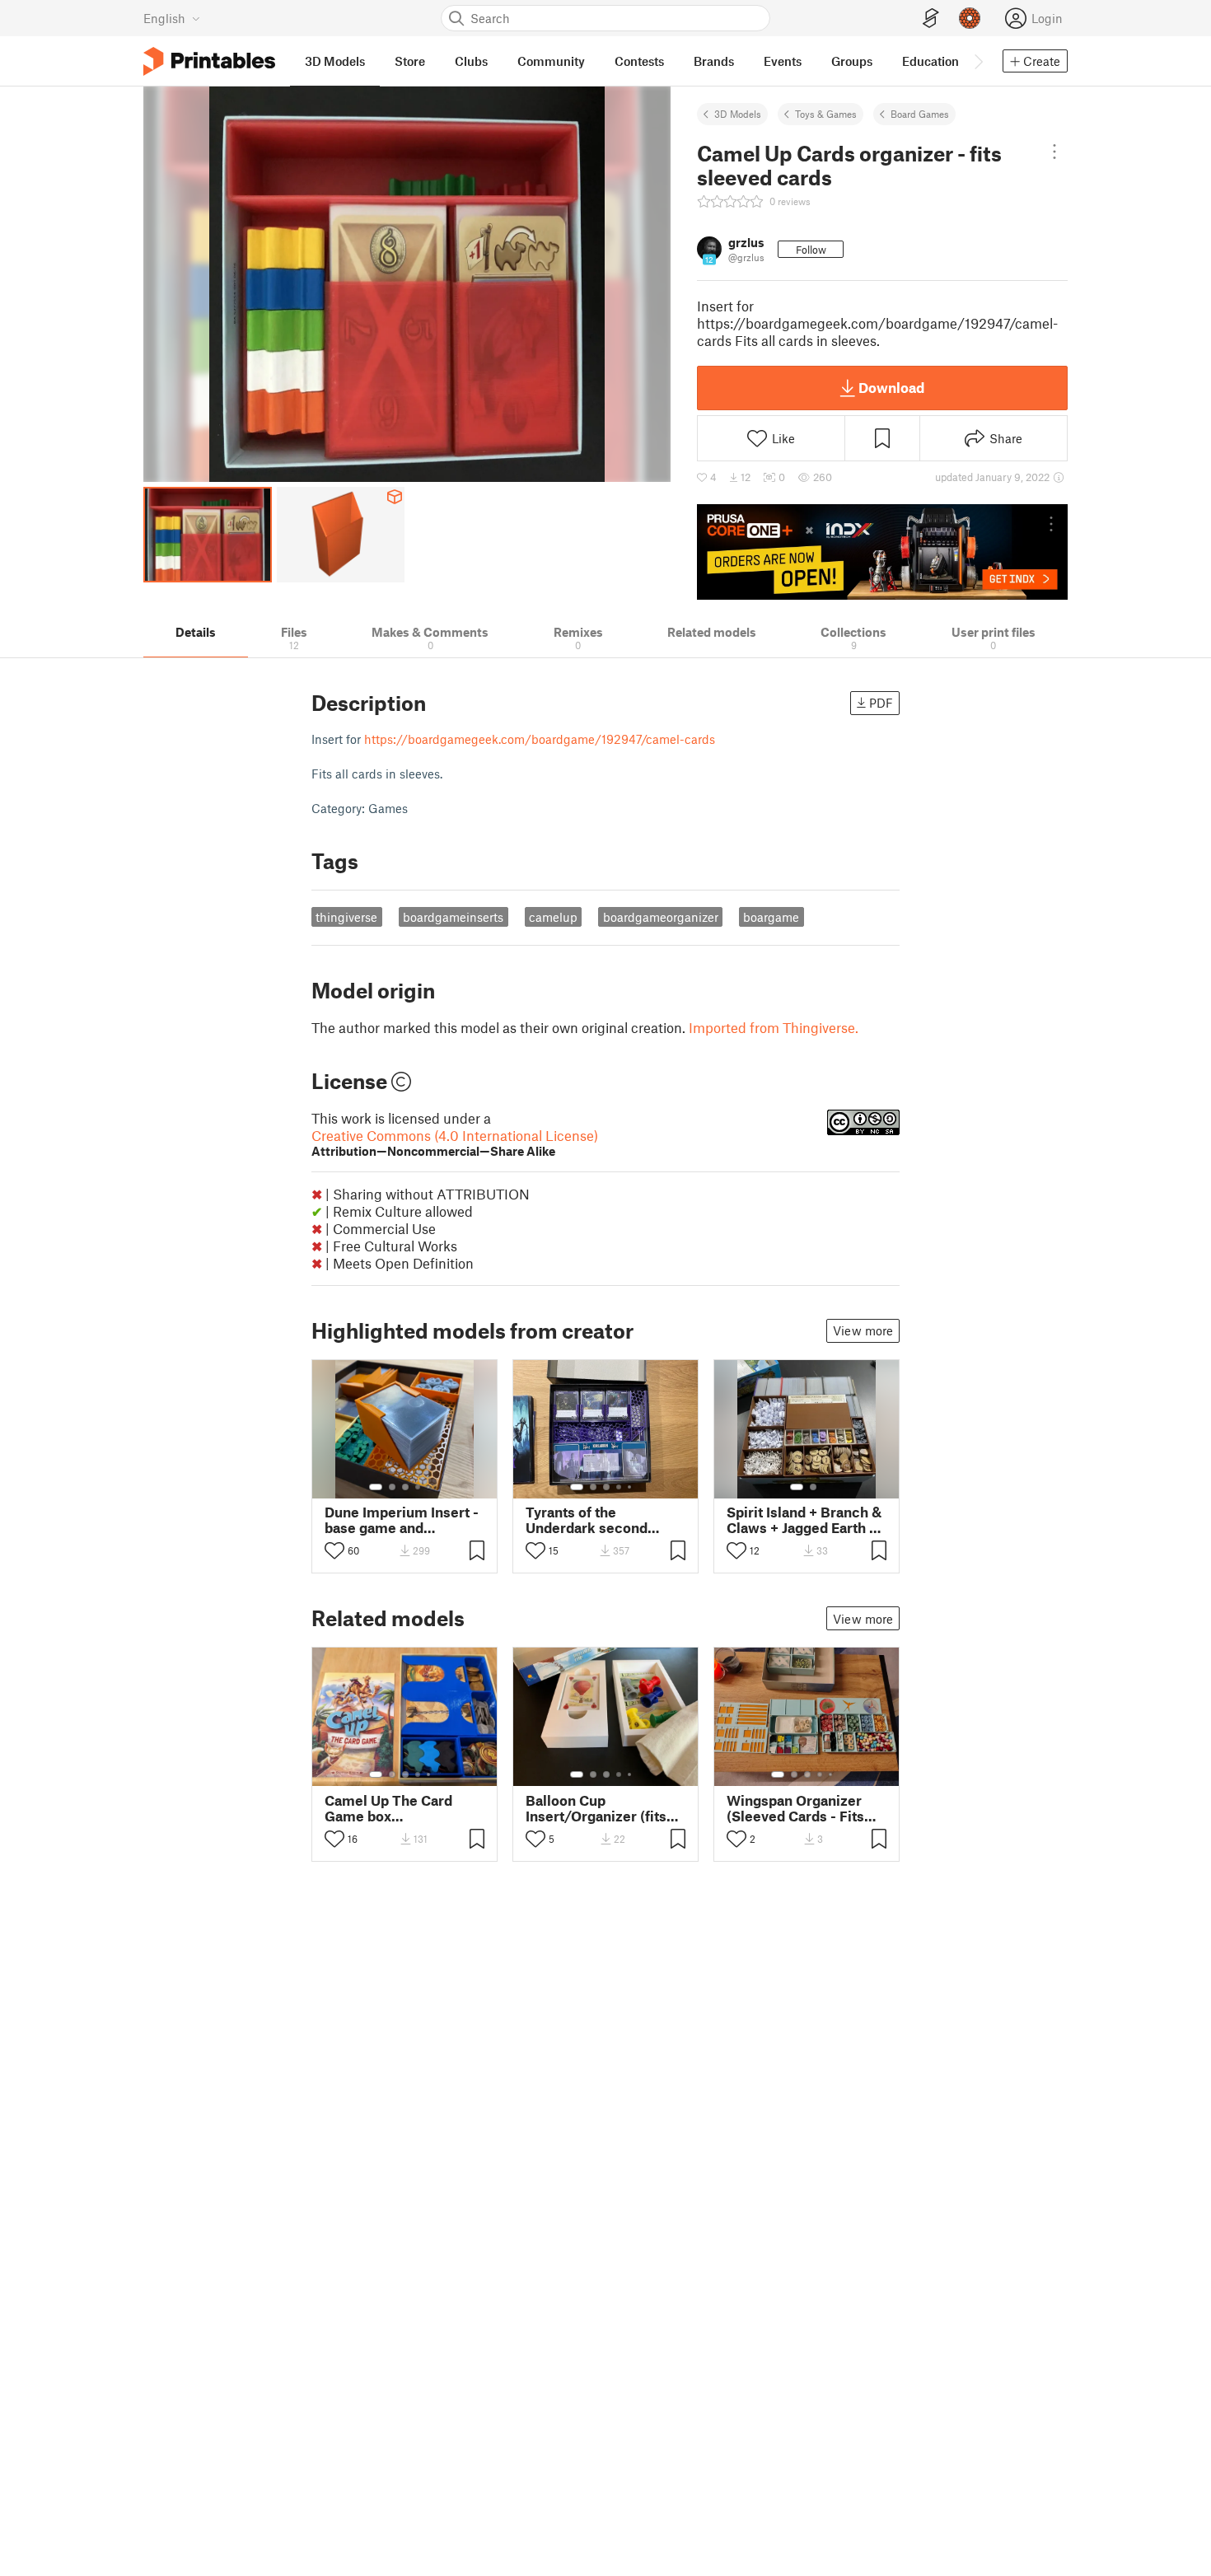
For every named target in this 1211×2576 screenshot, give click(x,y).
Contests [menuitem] (639, 61)
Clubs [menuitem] (471, 61)
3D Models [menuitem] (335, 61)
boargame (771, 917)
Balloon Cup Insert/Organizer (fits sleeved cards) (596, 1808)
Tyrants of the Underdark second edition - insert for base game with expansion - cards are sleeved (603, 1520)
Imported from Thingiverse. (774, 1027)
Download (891, 387)
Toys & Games (826, 114)
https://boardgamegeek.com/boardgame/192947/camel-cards (540, 739)
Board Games (920, 114)
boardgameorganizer (661, 917)
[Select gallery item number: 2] (392, 1487)
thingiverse (346, 917)
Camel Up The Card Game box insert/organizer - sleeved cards (388, 1808)
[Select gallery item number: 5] (430, 1487)
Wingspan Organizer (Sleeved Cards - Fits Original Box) (795, 1808)
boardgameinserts (453, 917)
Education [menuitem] (930, 61)
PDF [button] (881, 703)
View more (863, 1330)
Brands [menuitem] (714, 61)
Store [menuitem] (410, 61)
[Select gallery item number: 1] (376, 1487)
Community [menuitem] (551, 61)
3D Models (738, 114)
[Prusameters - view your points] (970, 18)
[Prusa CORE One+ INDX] (882, 552)
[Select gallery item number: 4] (418, 1487)
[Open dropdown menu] (1055, 152)
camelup (553, 917)
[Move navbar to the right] (978, 61)
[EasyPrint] (931, 19)
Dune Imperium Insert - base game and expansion (402, 1520)
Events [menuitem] (783, 61)
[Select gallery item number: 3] (405, 1487)
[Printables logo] (209, 61)
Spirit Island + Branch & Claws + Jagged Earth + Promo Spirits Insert (804, 1520)
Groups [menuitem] (852, 61)
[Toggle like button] (334, 1550)
